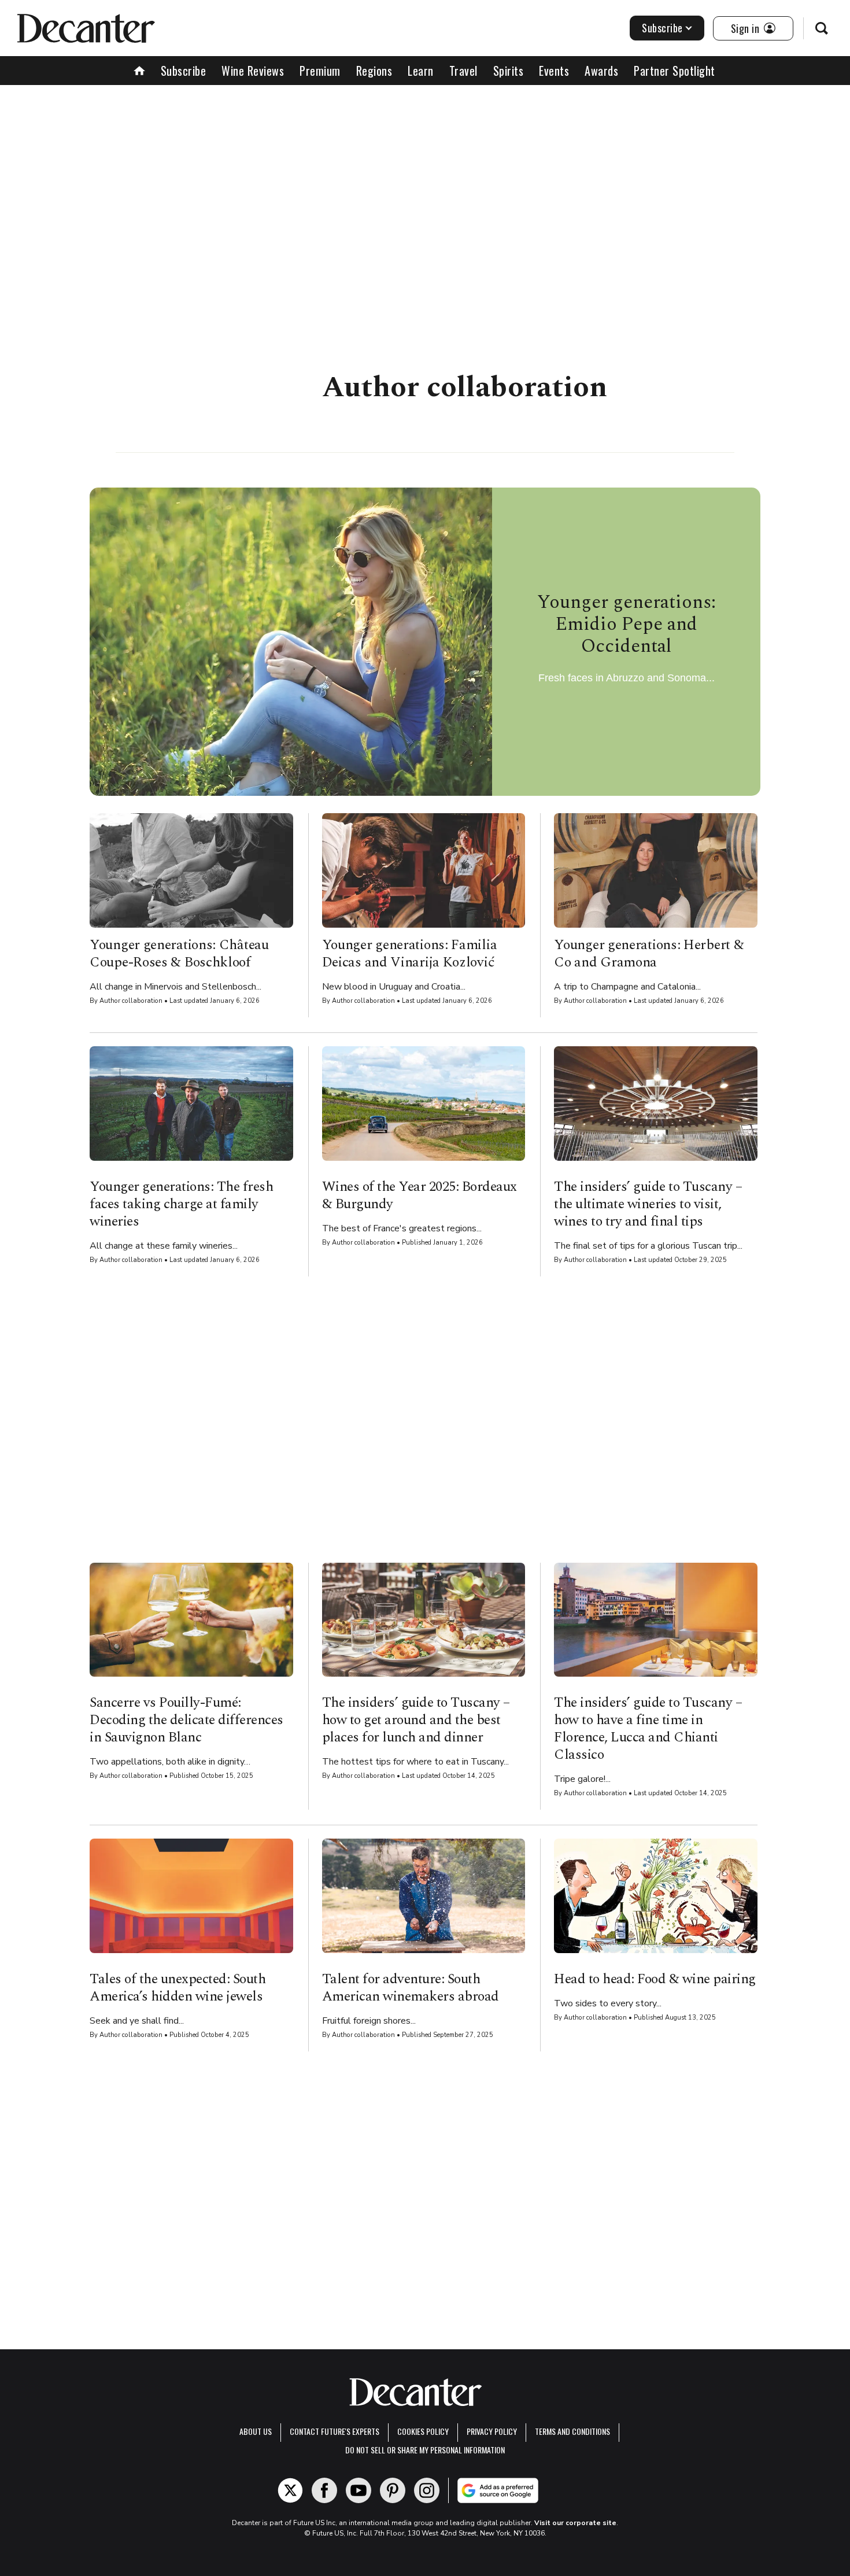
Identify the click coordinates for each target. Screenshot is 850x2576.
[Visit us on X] (290, 2490)
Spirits (509, 71)
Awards (601, 71)
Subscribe (662, 28)
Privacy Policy (492, 2431)
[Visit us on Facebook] (324, 2490)
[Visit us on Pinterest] (393, 2490)
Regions (374, 71)
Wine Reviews (253, 71)
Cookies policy (423, 2431)
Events (554, 71)
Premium (320, 71)
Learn (421, 71)
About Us (256, 2431)
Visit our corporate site (575, 2523)
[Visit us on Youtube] (359, 2490)
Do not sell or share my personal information (425, 2450)
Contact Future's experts (335, 2431)
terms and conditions (572, 2431)
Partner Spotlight (675, 71)
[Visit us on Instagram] (427, 2490)
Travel (463, 71)
